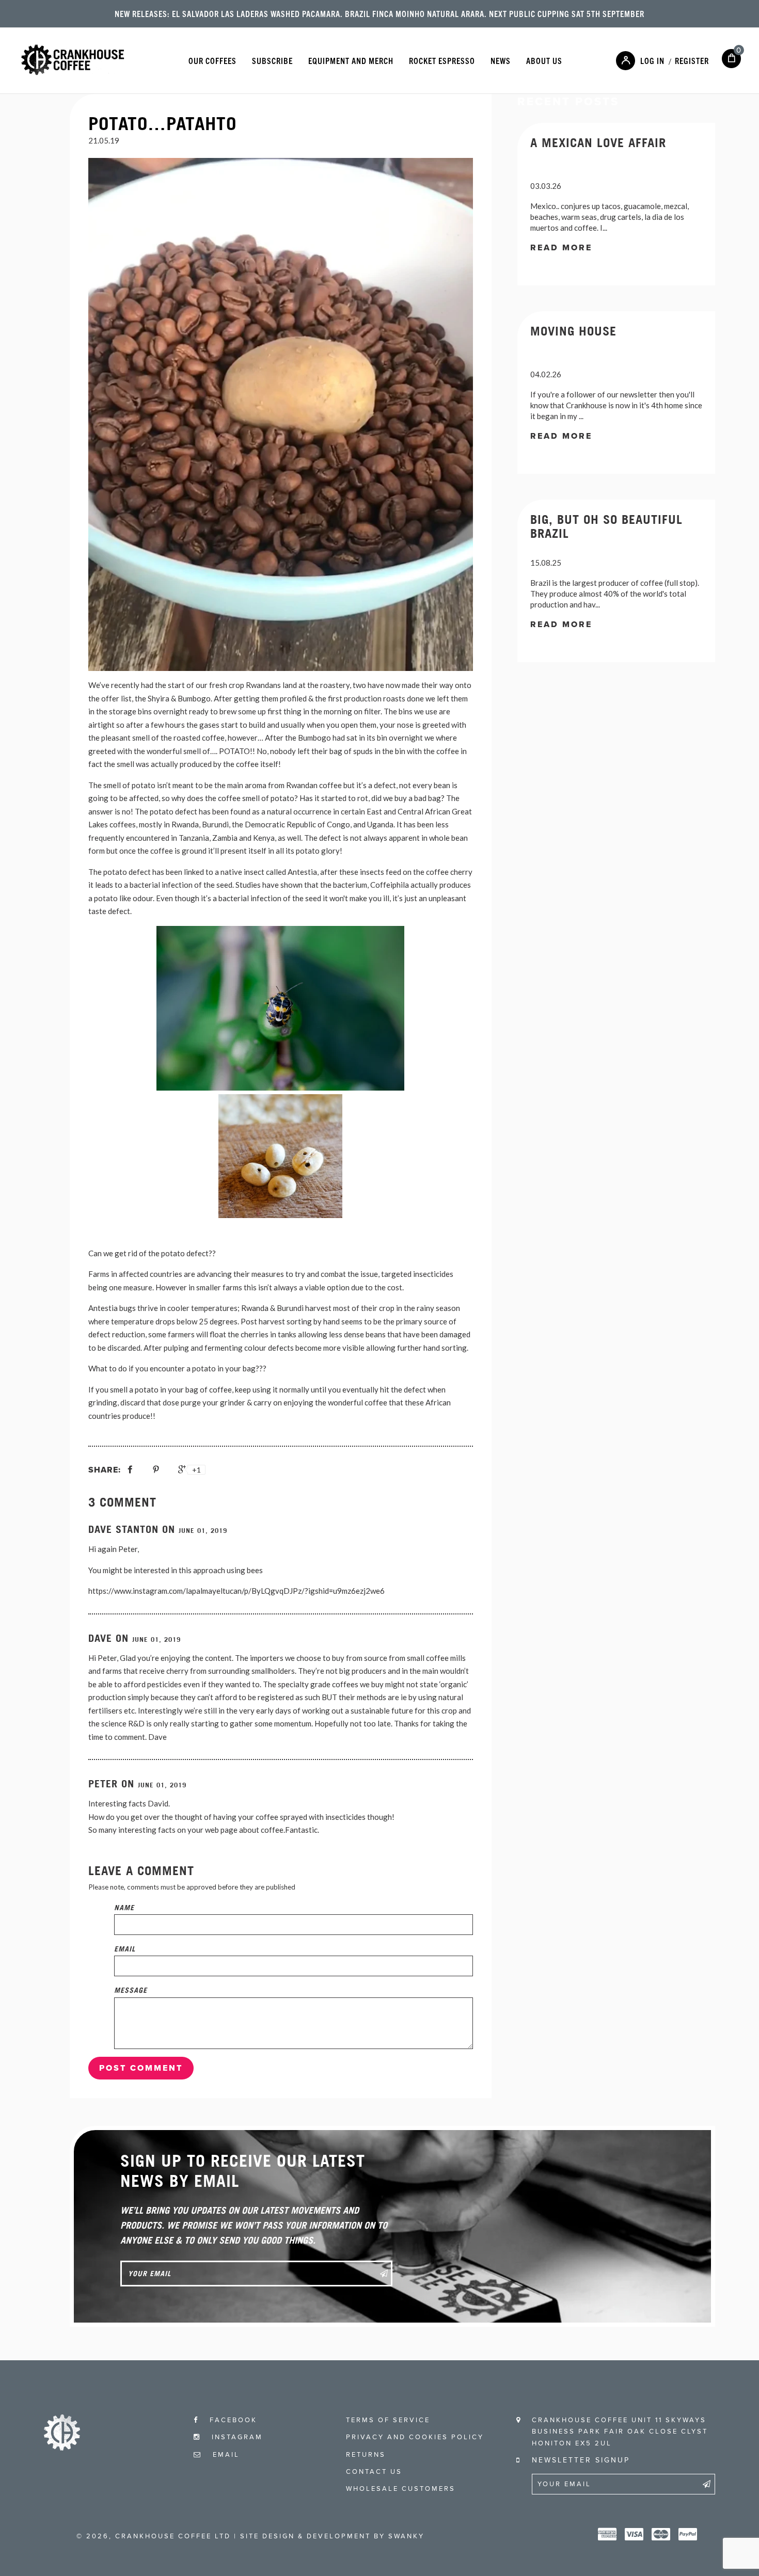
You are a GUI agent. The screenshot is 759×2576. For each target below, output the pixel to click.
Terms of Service (388, 2420)
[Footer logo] (62, 2447)
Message (131, 1990)
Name (124, 1907)
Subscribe (272, 60)
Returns (366, 2455)
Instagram (236, 2437)
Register (692, 60)
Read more (561, 248)
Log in (652, 60)
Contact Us (374, 2472)
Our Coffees (212, 60)
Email (125, 1949)
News (501, 60)
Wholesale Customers (401, 2489)
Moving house (573, 331)
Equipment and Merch (351, 60)
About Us (544, 60)
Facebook (232, 2420)
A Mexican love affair (598, 142)
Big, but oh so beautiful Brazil (606, 526)
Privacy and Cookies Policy (415, 2437)
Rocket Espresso (442, 60)
